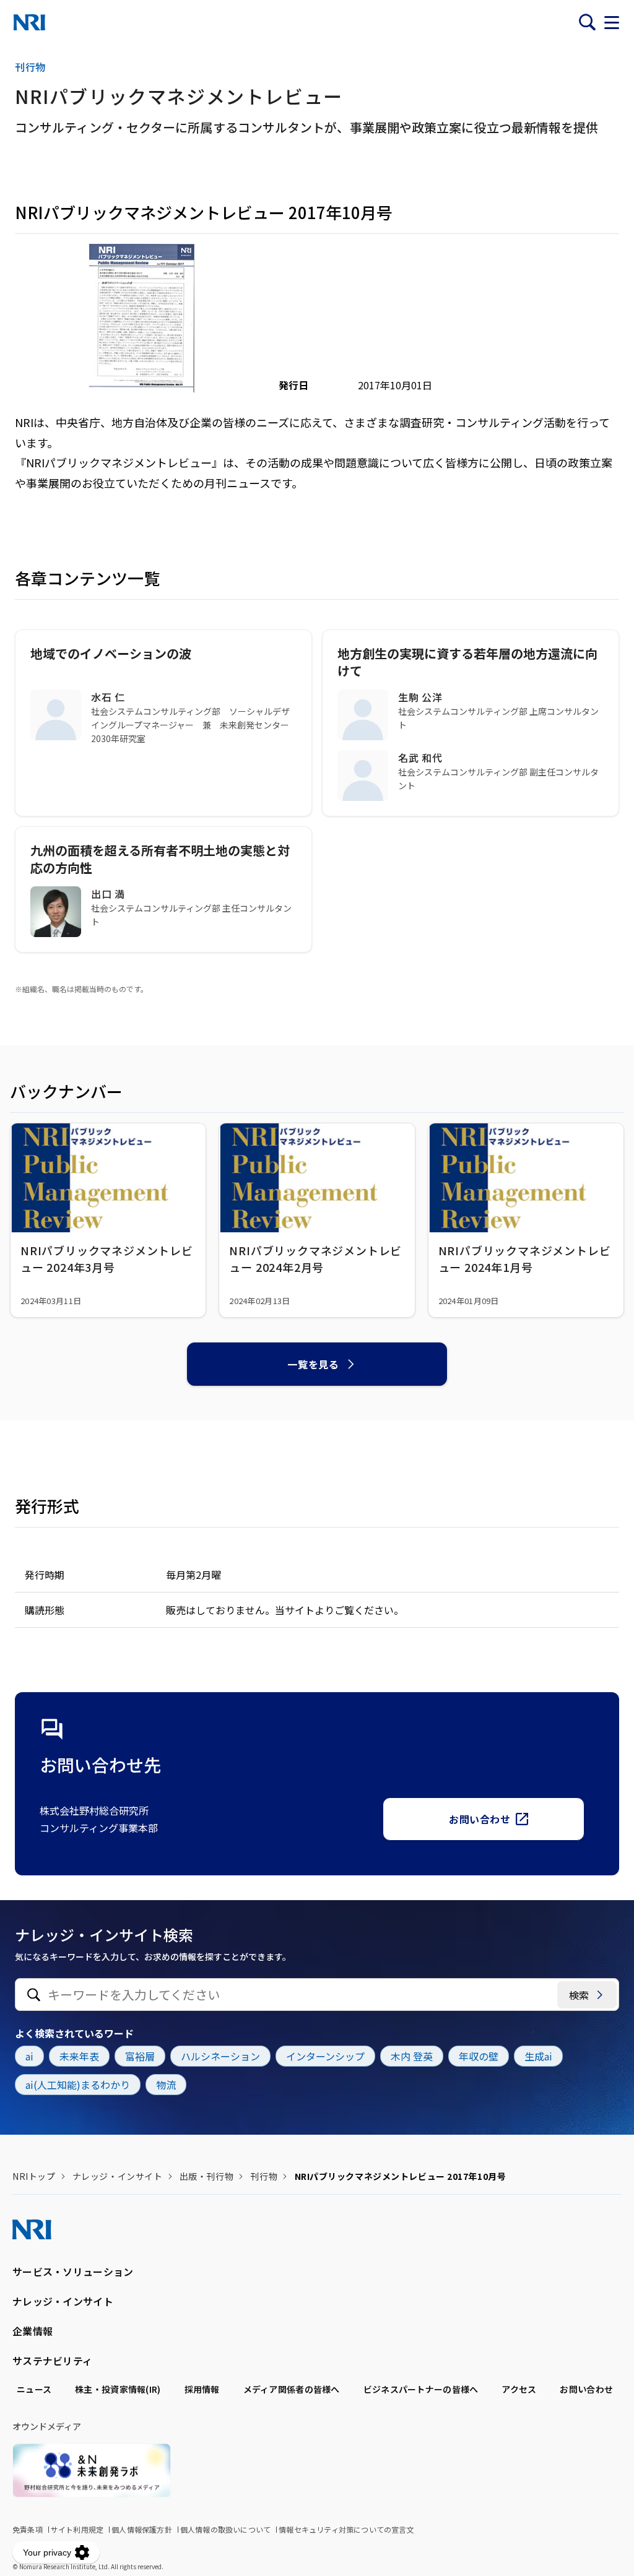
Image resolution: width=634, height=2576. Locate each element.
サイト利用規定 (77, 2529)
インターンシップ (325, 2056)
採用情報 (202, 2389)
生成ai (538, 2056)
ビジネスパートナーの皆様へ (421, 2389)
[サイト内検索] (587, 22)
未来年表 (79, 2056)
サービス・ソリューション (73, 2271)
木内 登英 (412, 2056)
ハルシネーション (220, 2056)
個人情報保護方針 (142, 2529)
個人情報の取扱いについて (225, 2529)
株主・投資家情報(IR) (118, 2389)
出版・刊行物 (206, 2176)
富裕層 (140, 2056)
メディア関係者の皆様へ (292, 2389)
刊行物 (264, 2176)
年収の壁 (479, 2056)
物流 (166, 2085)
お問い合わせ (480, 1819)
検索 (579, 1995)
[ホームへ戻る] (29, 22)
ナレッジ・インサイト (118, 2176)
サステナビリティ (52, 2361)
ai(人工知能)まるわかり (78, 2085)
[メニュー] (612, 22)
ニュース (34, 2389)
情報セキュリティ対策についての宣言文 (346, 2529)
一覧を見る (313, 1364)
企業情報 (33, 2331)
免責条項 (28, 2529)
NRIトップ (34, 2176)
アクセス (519, 2389)
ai (29, 2056)
